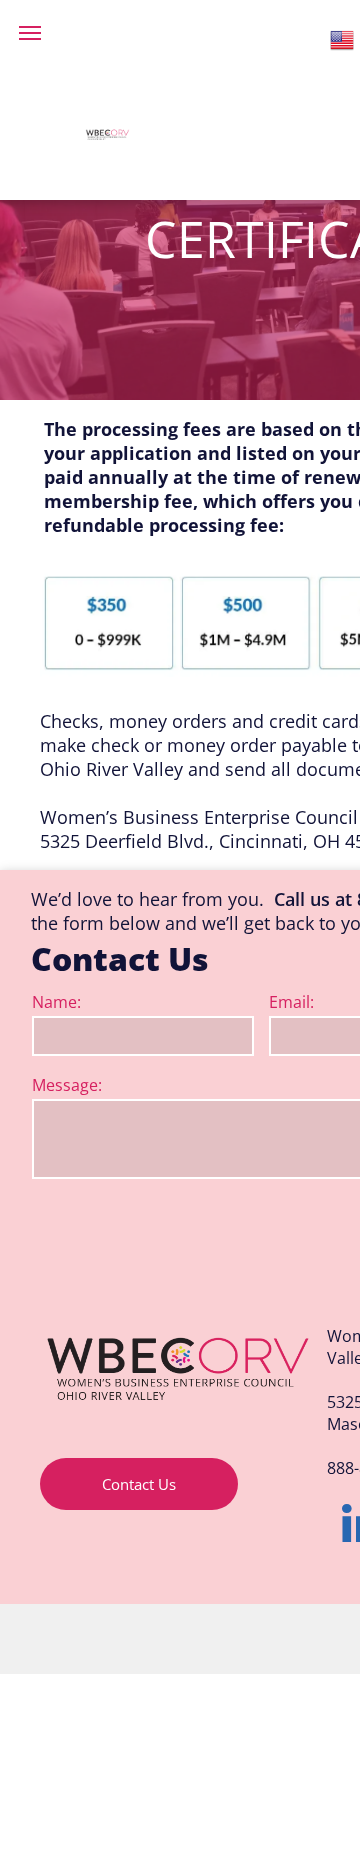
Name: (56, 1002)
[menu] (30, 33)
